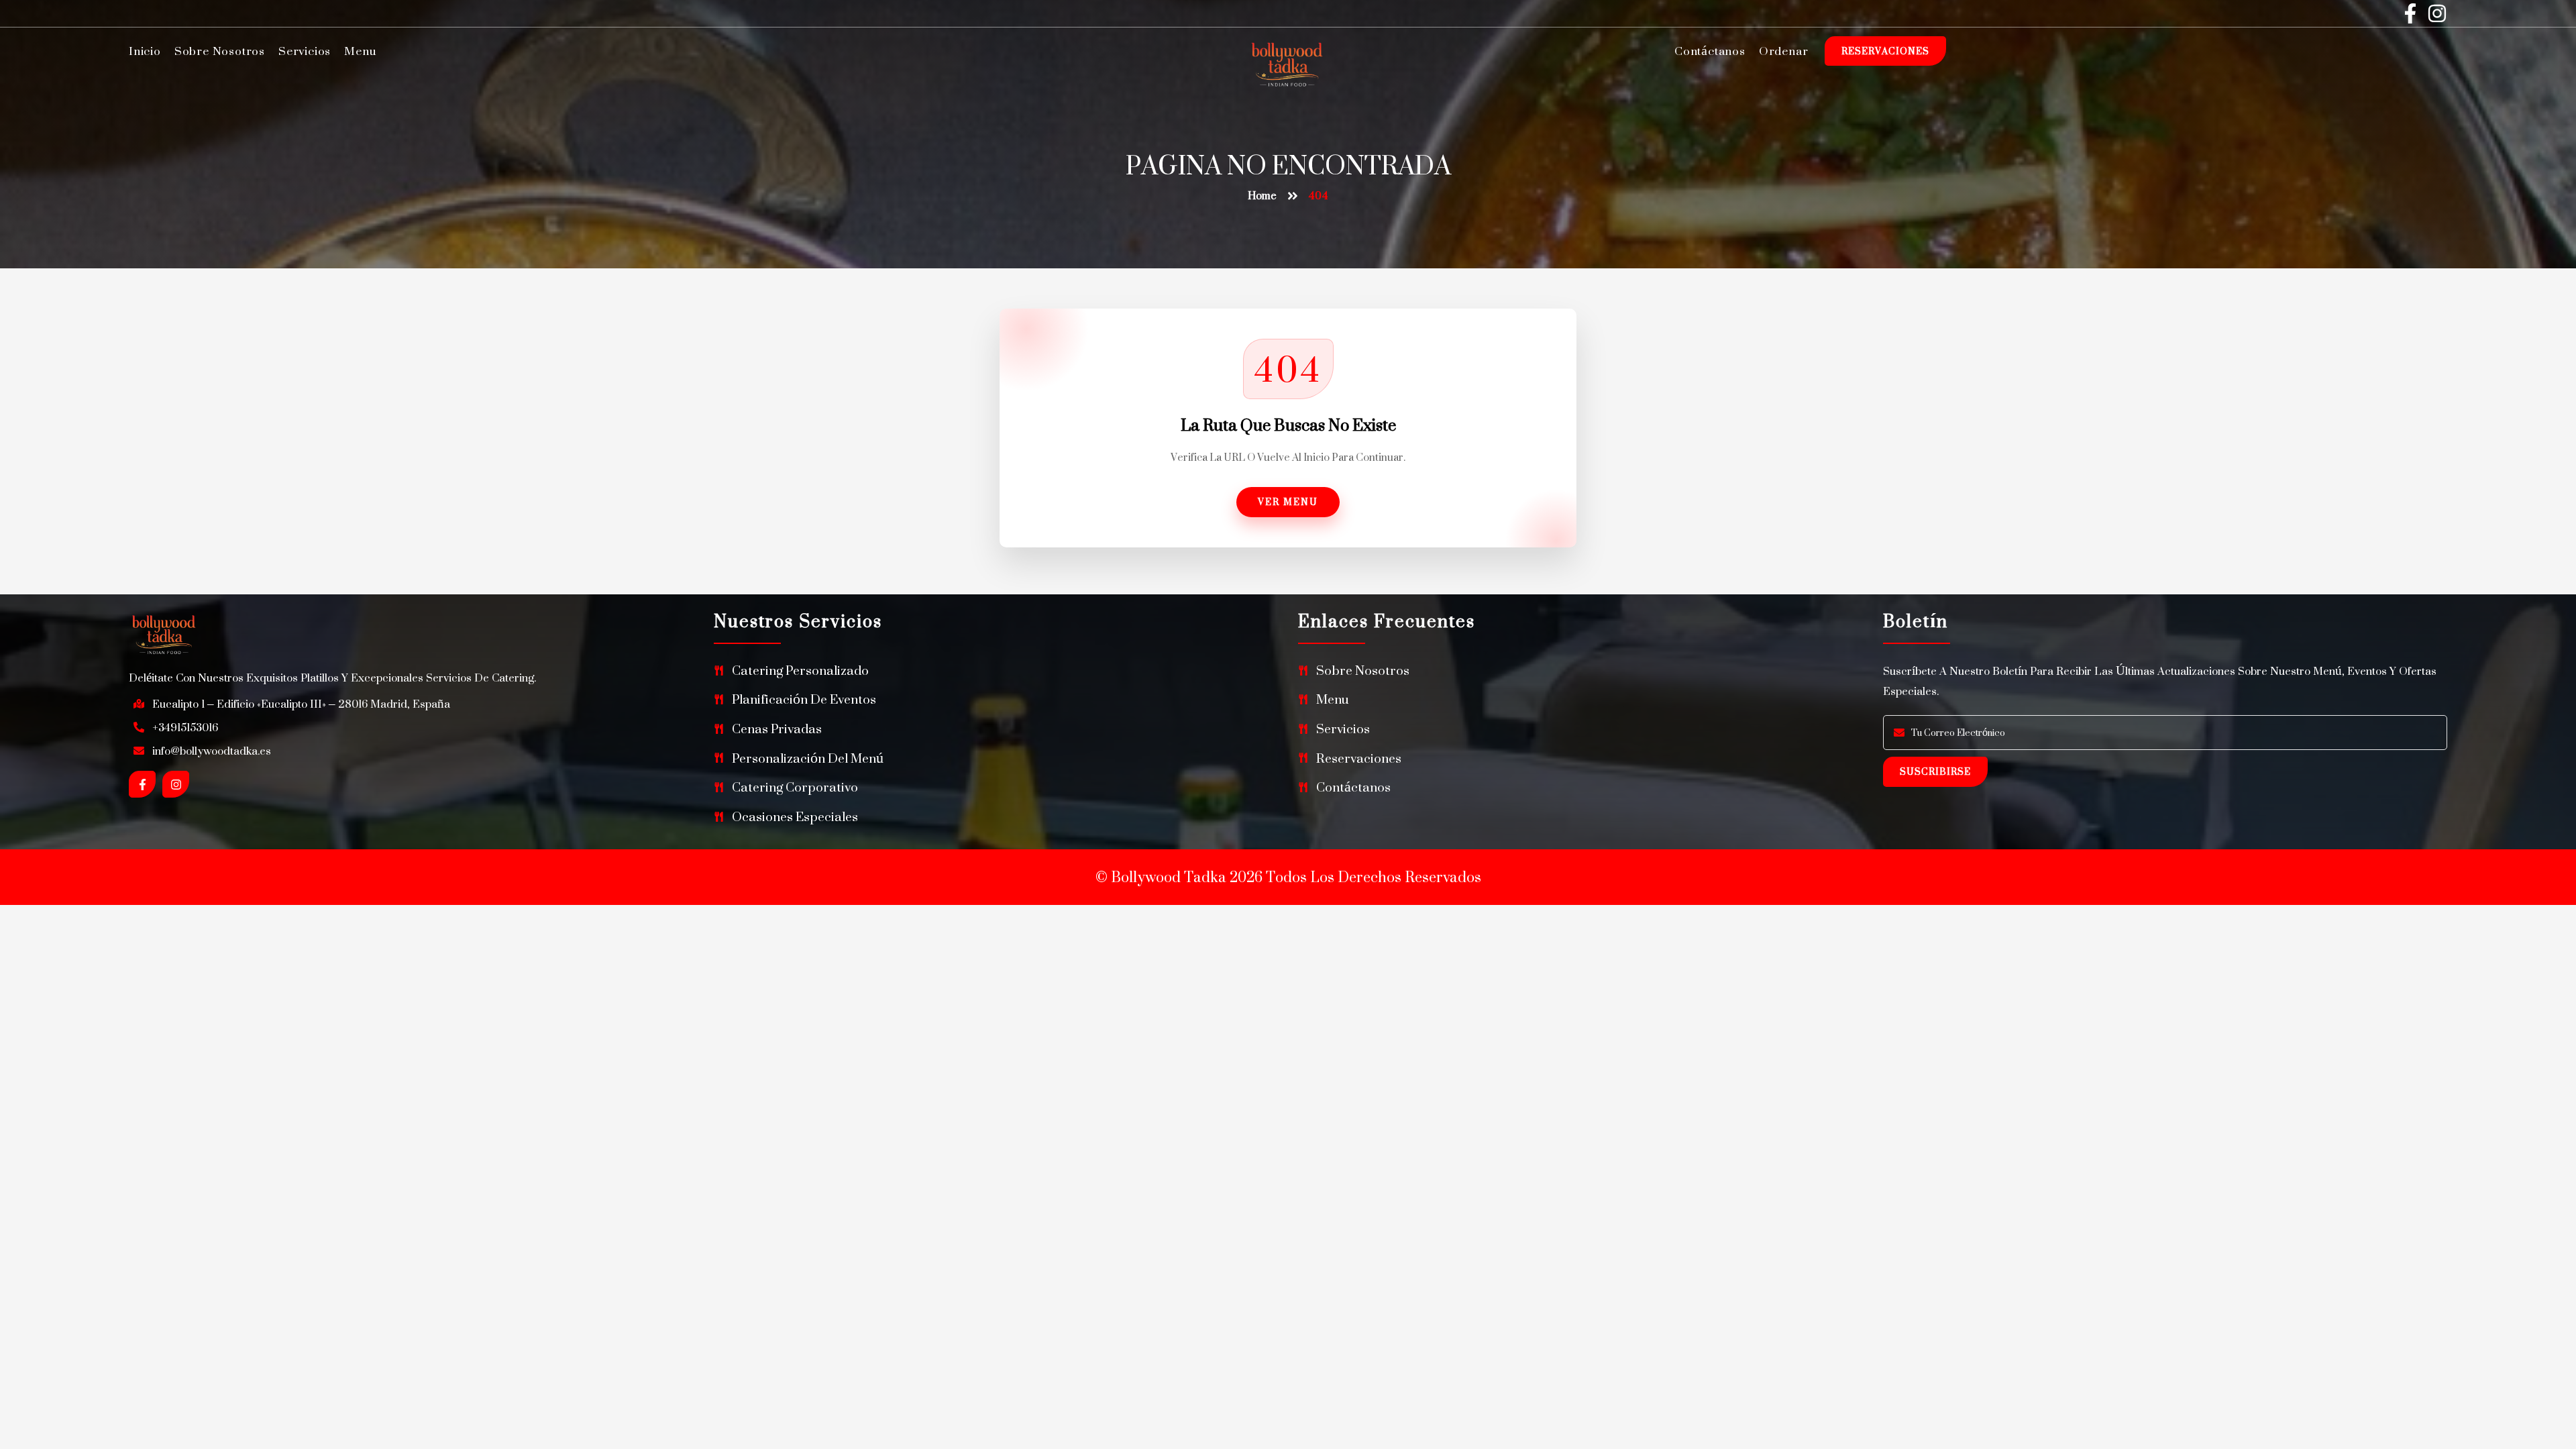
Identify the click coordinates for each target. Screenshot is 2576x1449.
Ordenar (1784, 51)
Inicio (145, 51)
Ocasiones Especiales (795, 817)
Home (1262, 196)
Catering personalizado (800, 670)
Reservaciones (1885, 51)
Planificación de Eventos (804, 699)
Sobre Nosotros (220, 51)
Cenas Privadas (777, 729)
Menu (360, 51)
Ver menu (1288, 501)
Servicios (305, 51)
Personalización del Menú (808, 758)
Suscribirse (1935, 771)
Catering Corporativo (795, 787)
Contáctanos (1710, 51)
